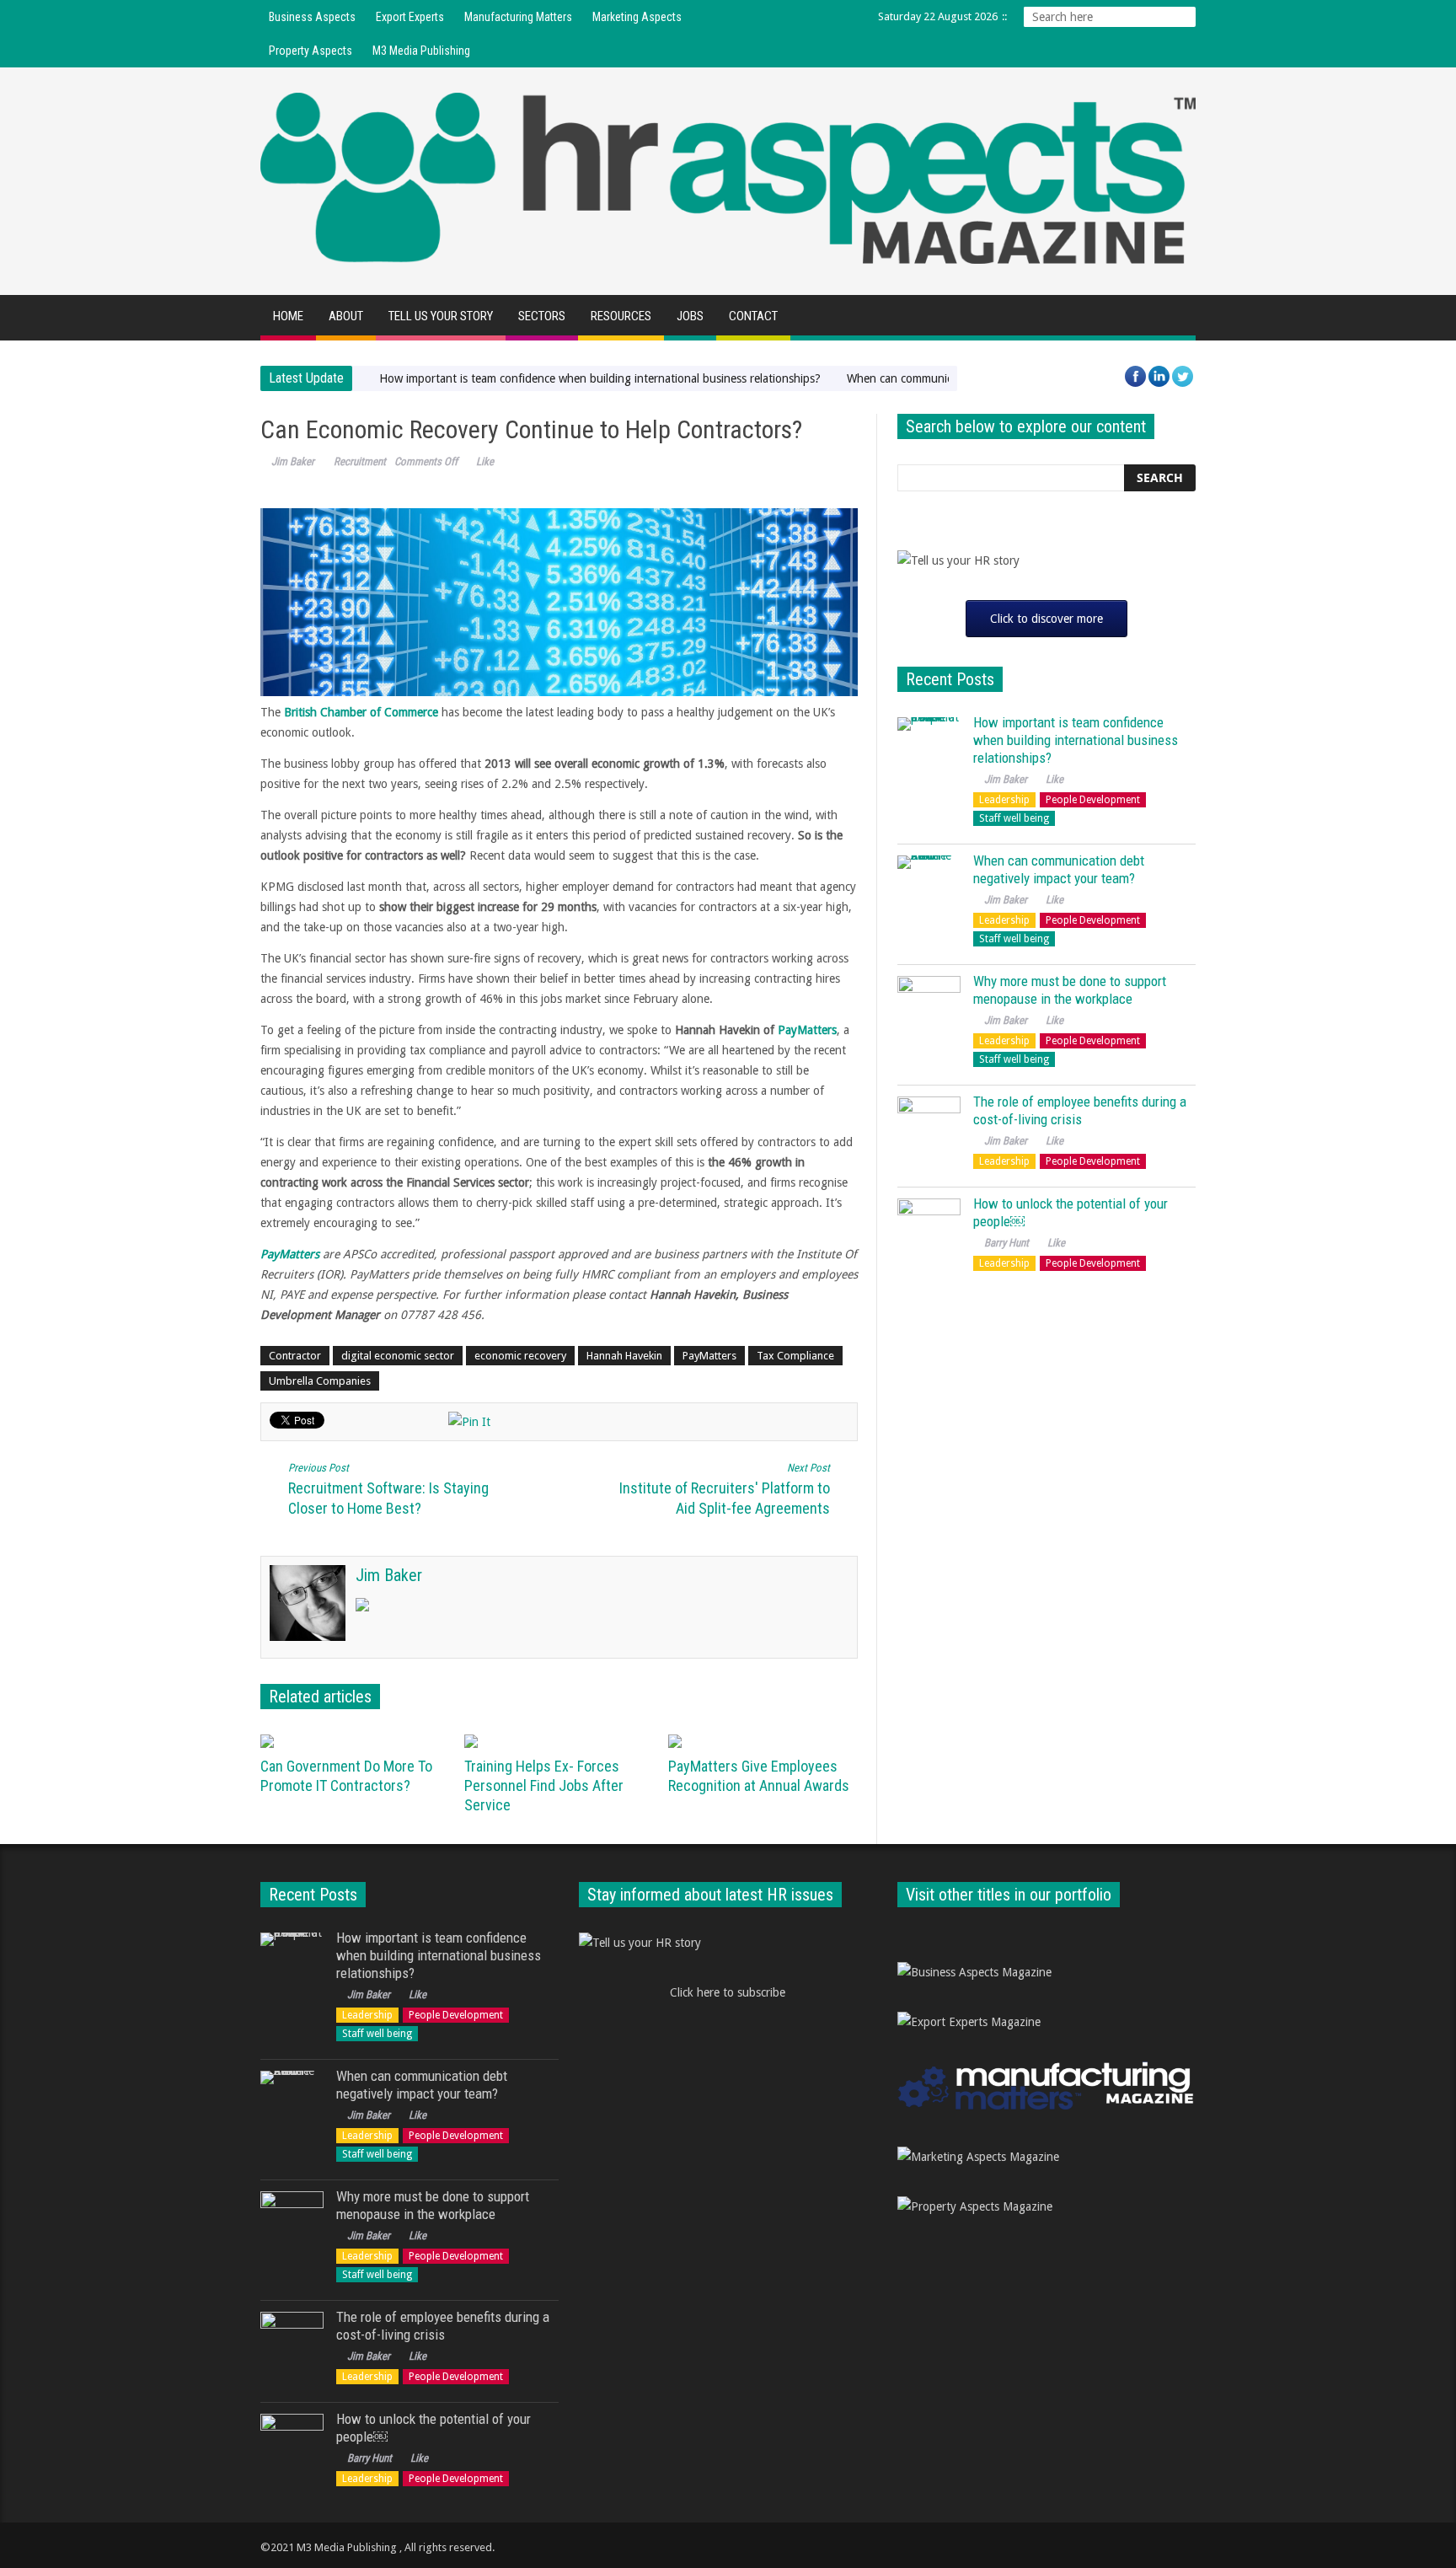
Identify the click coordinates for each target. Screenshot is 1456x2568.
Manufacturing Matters (518, 17)
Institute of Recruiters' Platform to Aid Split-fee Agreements (725, 1489)
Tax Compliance (795, 1356)
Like (485, 461)
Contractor (295, 1356)
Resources (621, 316)
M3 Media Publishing (421, 51)
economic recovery (520, 1356)
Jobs (690, 316)
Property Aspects (310, 51)
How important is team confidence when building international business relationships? (600, 378)
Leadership (1004, 800)
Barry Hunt (1006, 1243)
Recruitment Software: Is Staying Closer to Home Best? (388, 1489)
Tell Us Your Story (441, 316)
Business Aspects (312, 17)
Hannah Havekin (624, 1356)
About (346, 316)
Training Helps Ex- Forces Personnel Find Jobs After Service (544, 1785)
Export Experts (410, 17)
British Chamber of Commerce (361, 712)
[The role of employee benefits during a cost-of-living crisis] (929, 1128)
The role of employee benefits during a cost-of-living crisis (1080, 1110)
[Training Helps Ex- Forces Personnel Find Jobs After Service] (560, 1741)
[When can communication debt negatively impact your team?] (929, 887)
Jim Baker (293, 461)
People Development (1093, 800)
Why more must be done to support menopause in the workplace (1070, 990)
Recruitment (360, 461)
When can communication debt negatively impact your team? (1059, 869)
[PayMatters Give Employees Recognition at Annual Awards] (764, 1741)
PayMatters (807, 1030)
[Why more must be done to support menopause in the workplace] (929, 1008)
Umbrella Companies (320, 1381)
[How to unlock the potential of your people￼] (929, 1230)
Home (288, 316)
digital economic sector (398, 1356)
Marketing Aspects (637, 17)
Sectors (542, 316)
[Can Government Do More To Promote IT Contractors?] (356, 1741)
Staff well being (1014, 818)
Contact (753, 316)
